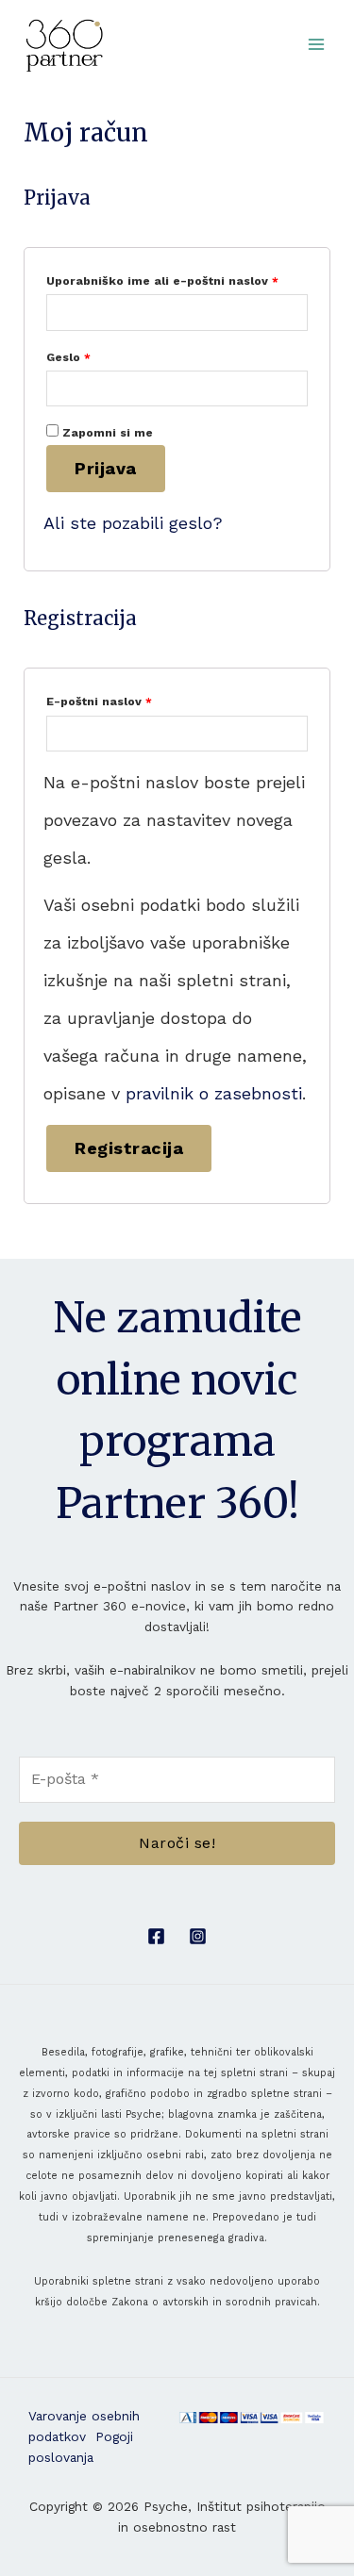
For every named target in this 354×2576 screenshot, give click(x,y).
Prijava (106, 468)
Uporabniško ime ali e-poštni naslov (177, 279)
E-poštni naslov (131, 699)
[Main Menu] (317, 45)
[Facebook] (156, 1936)
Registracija (129, 1148)
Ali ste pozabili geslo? (133, 523)
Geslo (101, 355)
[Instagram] (198, 1936)
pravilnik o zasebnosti (214, 1093)
